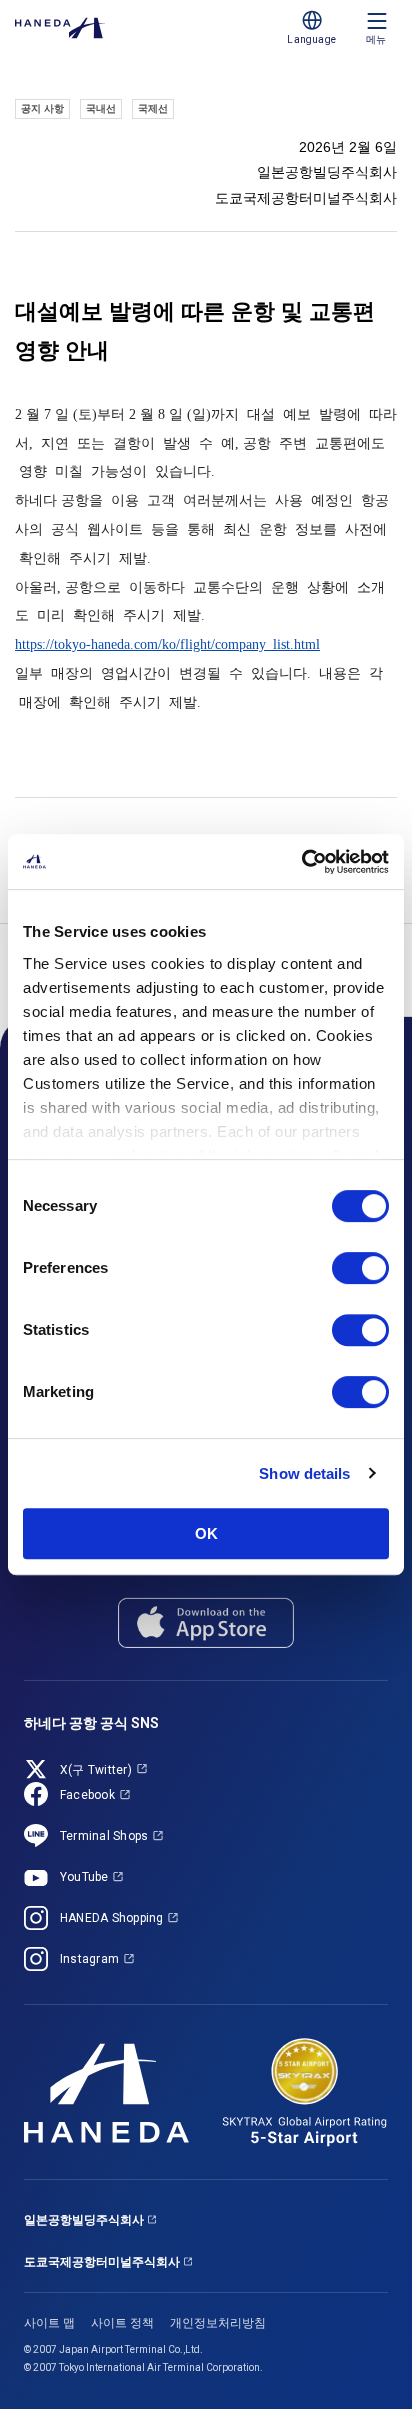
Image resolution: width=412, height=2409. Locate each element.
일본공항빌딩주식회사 (84, 2220)
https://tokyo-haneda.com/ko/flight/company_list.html (167, 644)
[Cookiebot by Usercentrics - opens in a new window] (301, 862)
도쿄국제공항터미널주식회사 (102, 2262)
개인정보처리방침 (218, 2323)
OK (206, 1533)
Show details (304, 1473)
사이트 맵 (49, 2323)
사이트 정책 (122, 2323)
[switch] (360, 1268)
